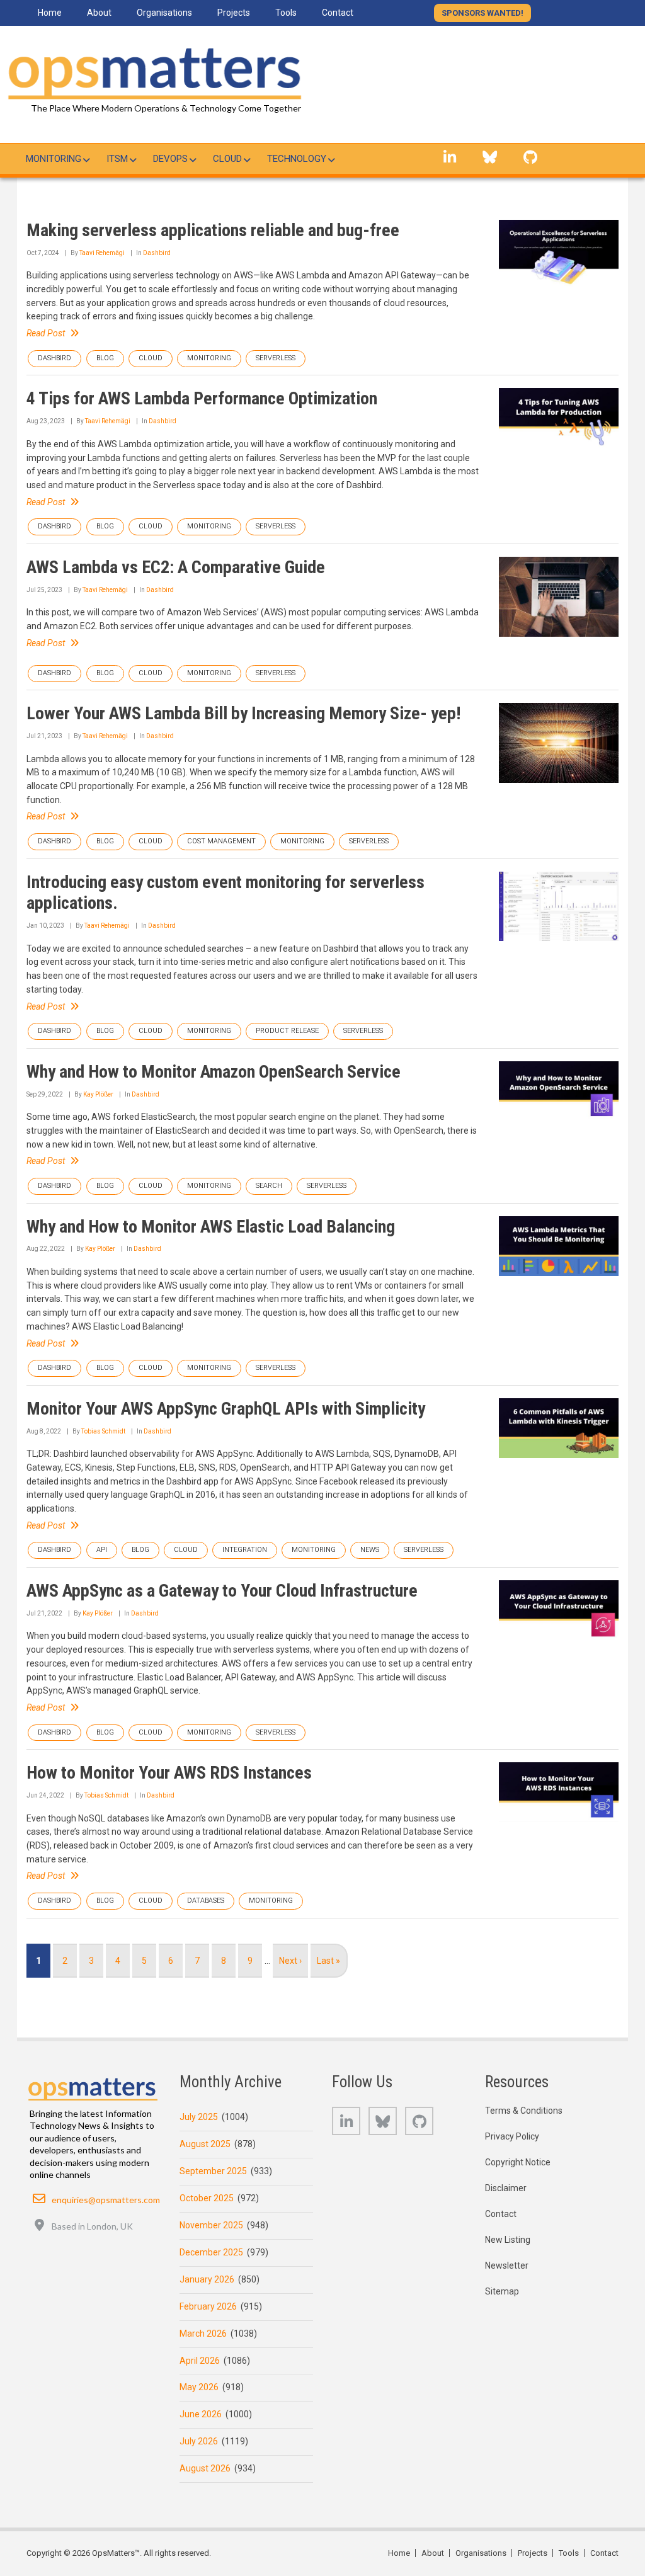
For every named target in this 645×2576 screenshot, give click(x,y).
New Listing (508, 2240)
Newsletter (507, 2265)
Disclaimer (506, 2188)
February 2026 (208, 2306)
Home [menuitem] (50, 13)
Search (269, 1186)
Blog (105, 358)
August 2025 (205, 2144)
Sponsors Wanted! (482, 13)
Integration (245, 1550)
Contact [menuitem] (338, 13)
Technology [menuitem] (297, 159)
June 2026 (201, 2414)
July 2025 (199, 2117)
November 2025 (211, 2225)
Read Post (46, 333)
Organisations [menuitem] (164, 13)
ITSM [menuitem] (117, 159)
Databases (206, 1901)
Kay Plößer (98, 1094)
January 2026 (207, 2279)
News (370, 1550)
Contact (501, 2214)
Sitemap (502, 2291)
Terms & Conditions (524, 2111)
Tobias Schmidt (103, 1431)
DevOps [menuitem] (170, 159)
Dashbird (157, 253)
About (433, 2553)
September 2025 (213, 2171)
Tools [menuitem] (286, 13)
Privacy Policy (512, 2136)
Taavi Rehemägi (102, 253)
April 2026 (200, 2361)
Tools (569, 2553)
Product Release (287, 1031)
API (102, 1550)
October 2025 (207, 2198)
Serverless (276, 358)
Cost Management (221, 841)
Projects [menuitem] (234, 13)
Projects (533, 2553)
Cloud (151, 358)
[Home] (152, 71)
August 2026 (205, 2468)
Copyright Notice (518, 2162)
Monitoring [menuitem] (54, 159)
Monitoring (209, 358)
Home (399, 2553)
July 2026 (199, 2441)
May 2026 (199, 2387)
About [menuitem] (99, 13)
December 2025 (211, 2252)
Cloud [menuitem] (227, 159)
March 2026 (203, 2334)
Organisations (481, 2553)
